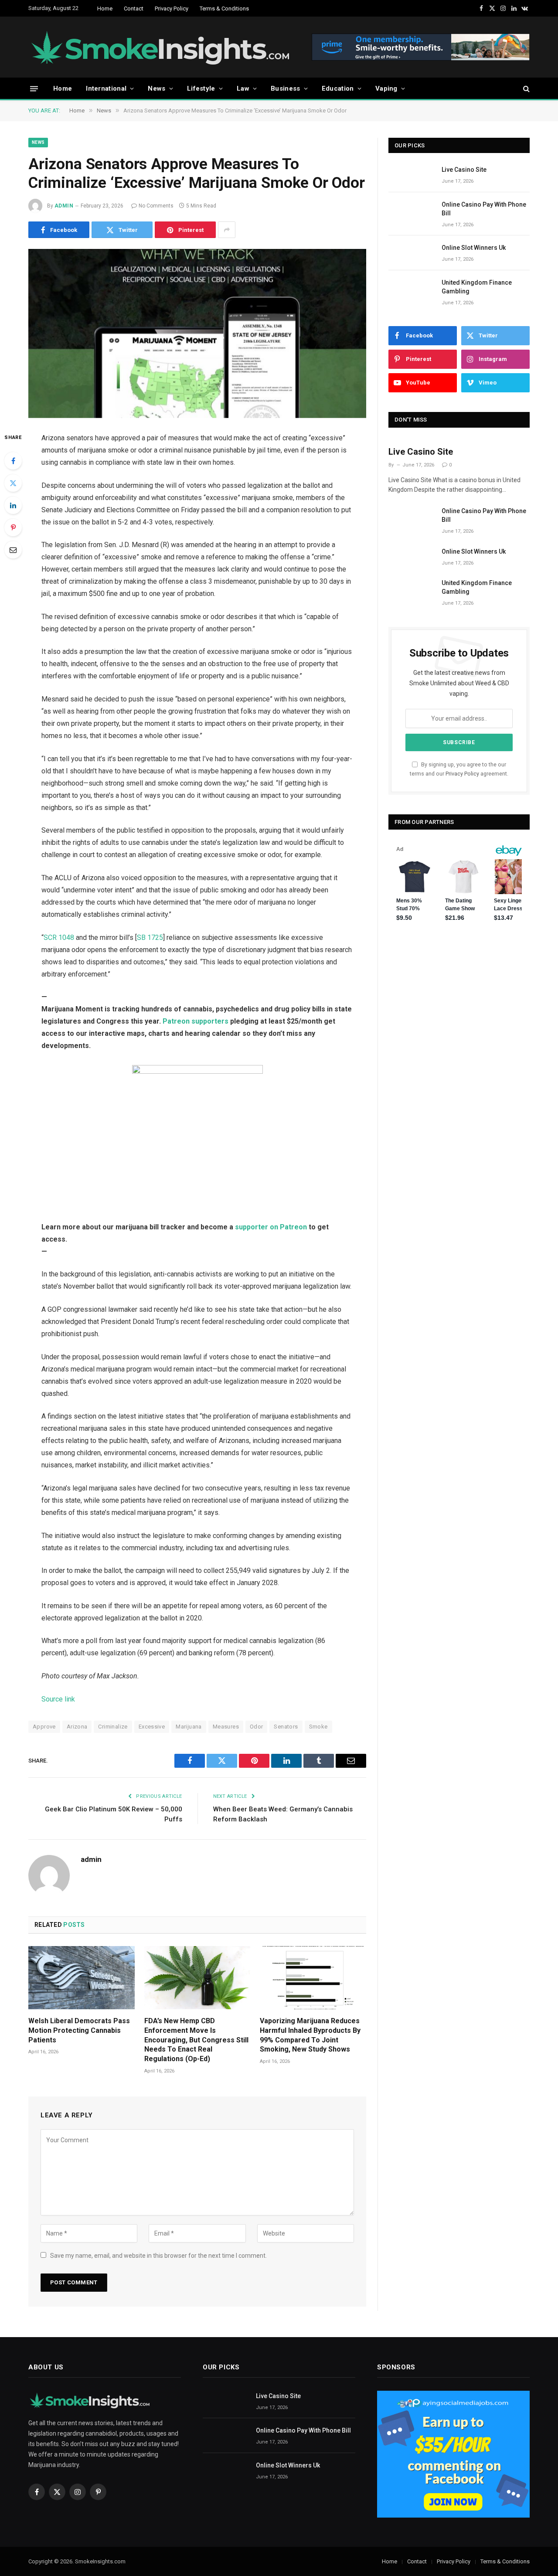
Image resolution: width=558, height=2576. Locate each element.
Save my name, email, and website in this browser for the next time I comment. (158, 2256)
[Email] (13, 550)
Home (105, 9)
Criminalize (113, 1727)
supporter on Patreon (271, 1227)
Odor (257, 1727)
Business (285, 88)
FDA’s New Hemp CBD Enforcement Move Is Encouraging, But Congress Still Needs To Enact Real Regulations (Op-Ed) (196, 2040)
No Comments (156, 206)
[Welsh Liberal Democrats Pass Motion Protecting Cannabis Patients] (82, 1978)
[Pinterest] (13, 527)
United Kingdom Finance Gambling (477, 287)
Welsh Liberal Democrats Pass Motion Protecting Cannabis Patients (79, 2030)
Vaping (386, 88)
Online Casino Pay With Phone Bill (484, 209)
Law (243, 88)
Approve (44, 1727)
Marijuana (189, 1727)
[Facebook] (13, 461)
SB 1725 (150, 938)
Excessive (152, 1727)
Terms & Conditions (224, 9)
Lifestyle (201, 88)
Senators (286, 1727)
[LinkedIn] (13, 505)
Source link (58, 1699)
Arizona (77, 1727)
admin (64, 206)
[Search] (526, 89)
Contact (134, 9)
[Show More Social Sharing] (227, 230)
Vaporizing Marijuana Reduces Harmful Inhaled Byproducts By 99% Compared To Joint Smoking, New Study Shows (310, 2035)
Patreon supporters (196, 1021)
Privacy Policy (172, 9)
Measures (226, 1727)
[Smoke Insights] (169, 47)
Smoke (318, 1727)
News (157, 88)
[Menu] (34, 88)
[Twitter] (13, 483)
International (106, 88)
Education (338, 88)
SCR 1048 (59, 938)
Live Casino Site (464, 170)
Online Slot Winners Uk (474, 248)
